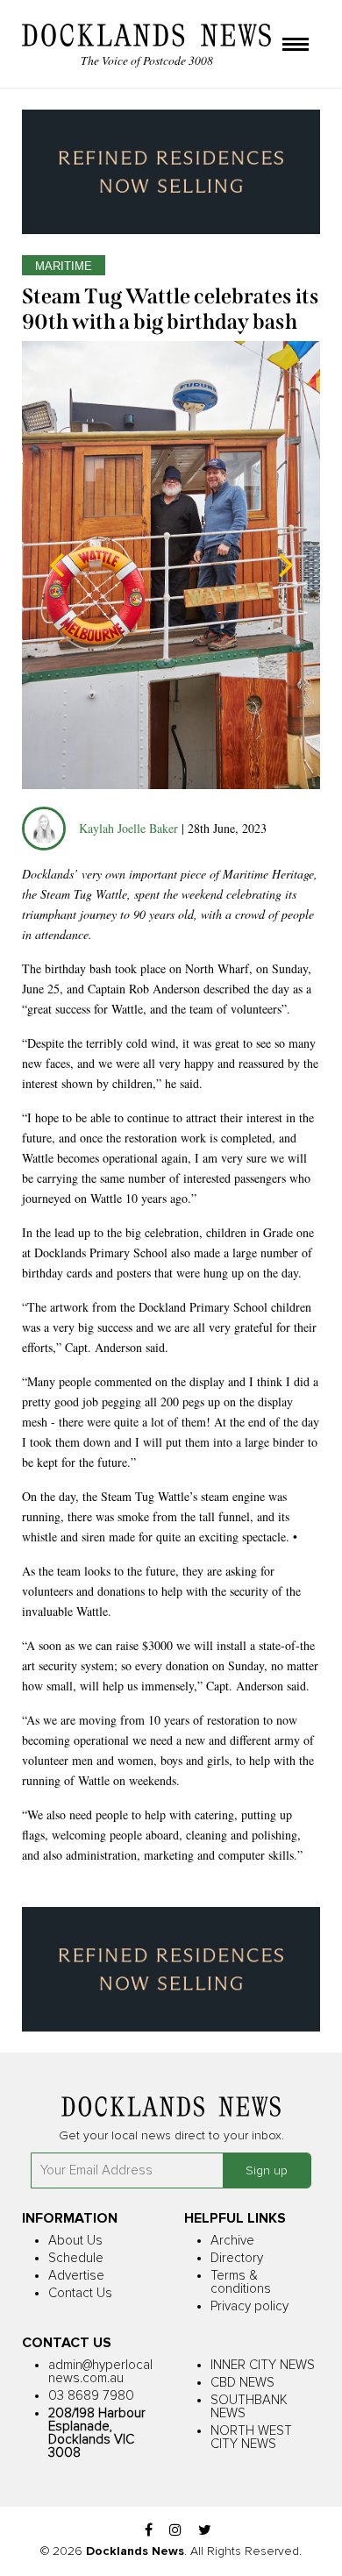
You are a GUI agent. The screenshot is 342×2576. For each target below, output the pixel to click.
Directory (237, 2258)
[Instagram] (175, 2531)
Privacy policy (249, 2306)
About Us (75, 2241)
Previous (57, 565)
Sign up (267, 2171)
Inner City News (263, 2365)
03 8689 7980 (91, 2396)
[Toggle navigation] (296, 46)
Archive (232, 2241)
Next (285, 565)
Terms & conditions (241, 2282)
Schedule (76, 2258)
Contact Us (80, 2293)
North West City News (251, 2437)
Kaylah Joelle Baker (130, 828)
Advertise (76, 2276)
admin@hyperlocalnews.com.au (100, 2372)
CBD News (242, 2383)
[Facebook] (149, 2531)
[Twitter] (205, 2531)
